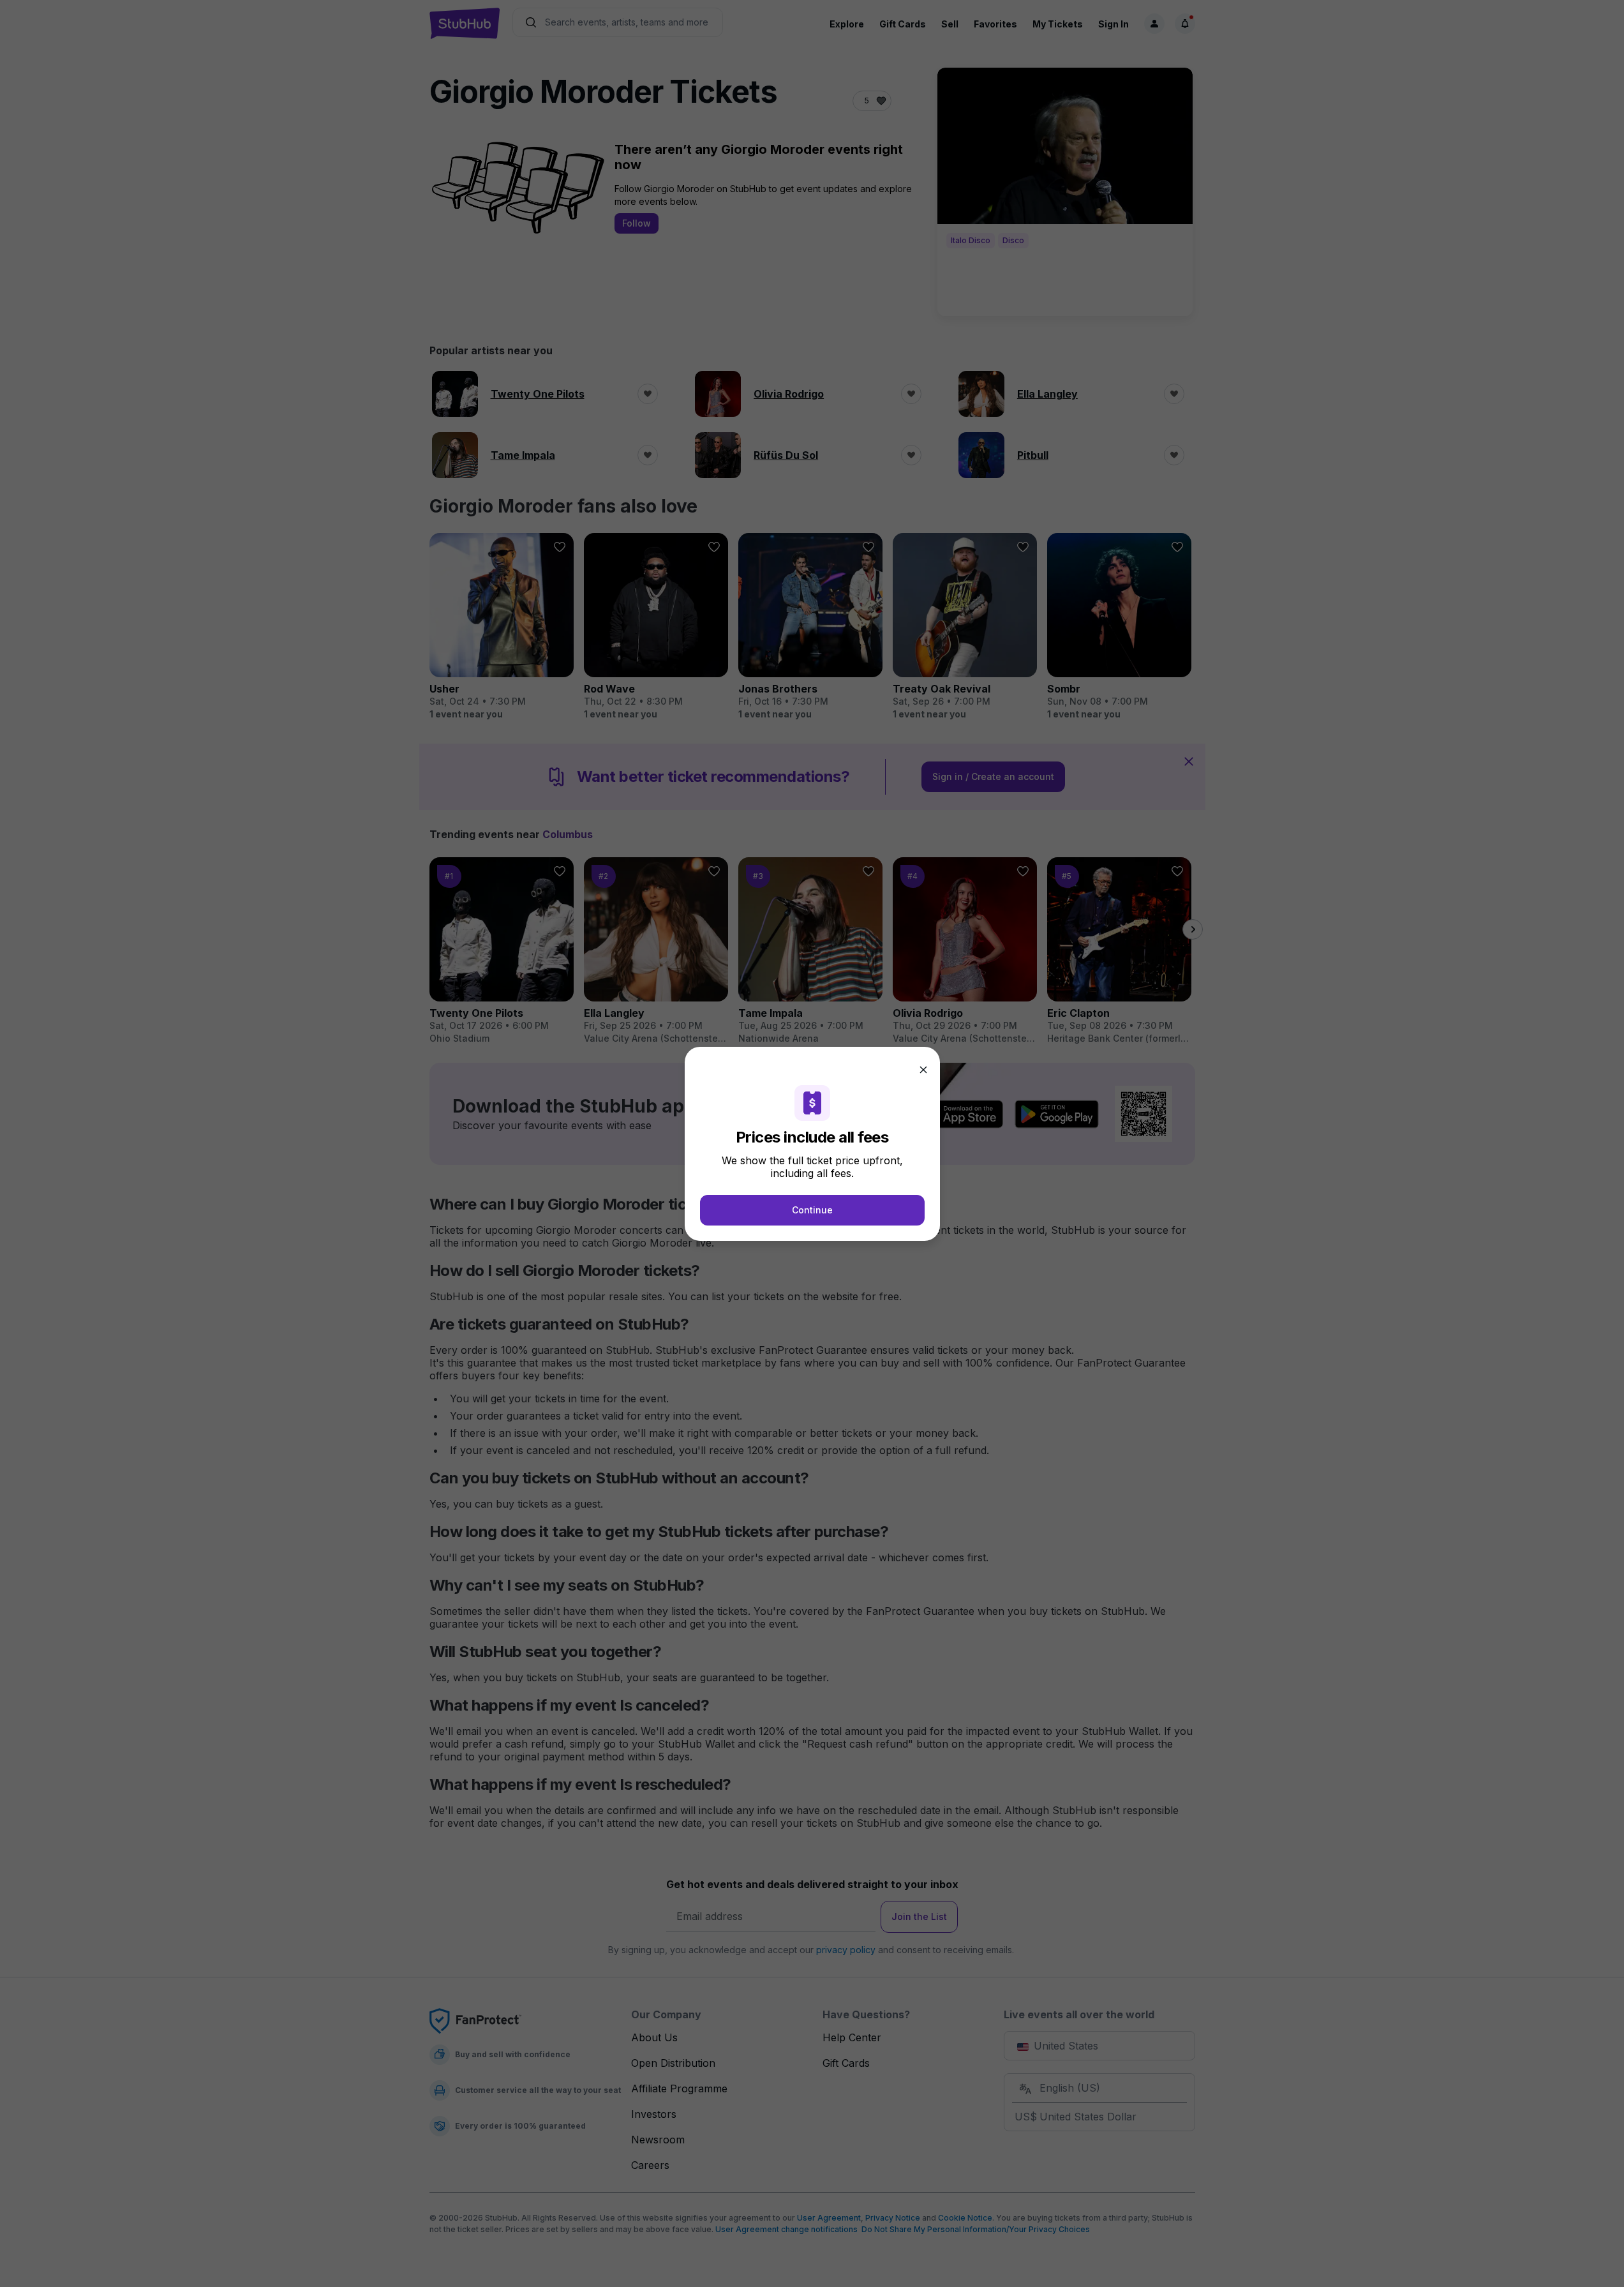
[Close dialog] (923, 1070)
